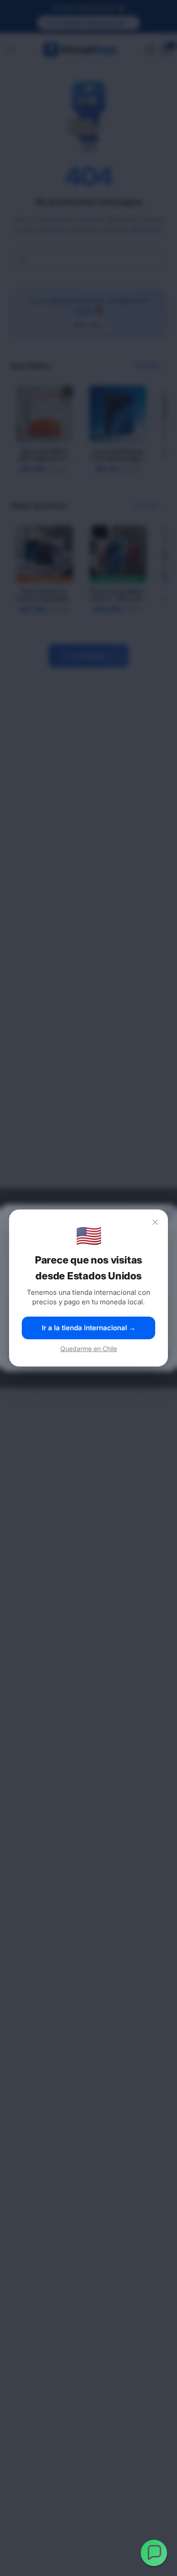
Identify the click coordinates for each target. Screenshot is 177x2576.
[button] (154, 2553)
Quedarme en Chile (89, 1349)
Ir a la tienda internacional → (89, 1328)
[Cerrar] (155, 1222)
